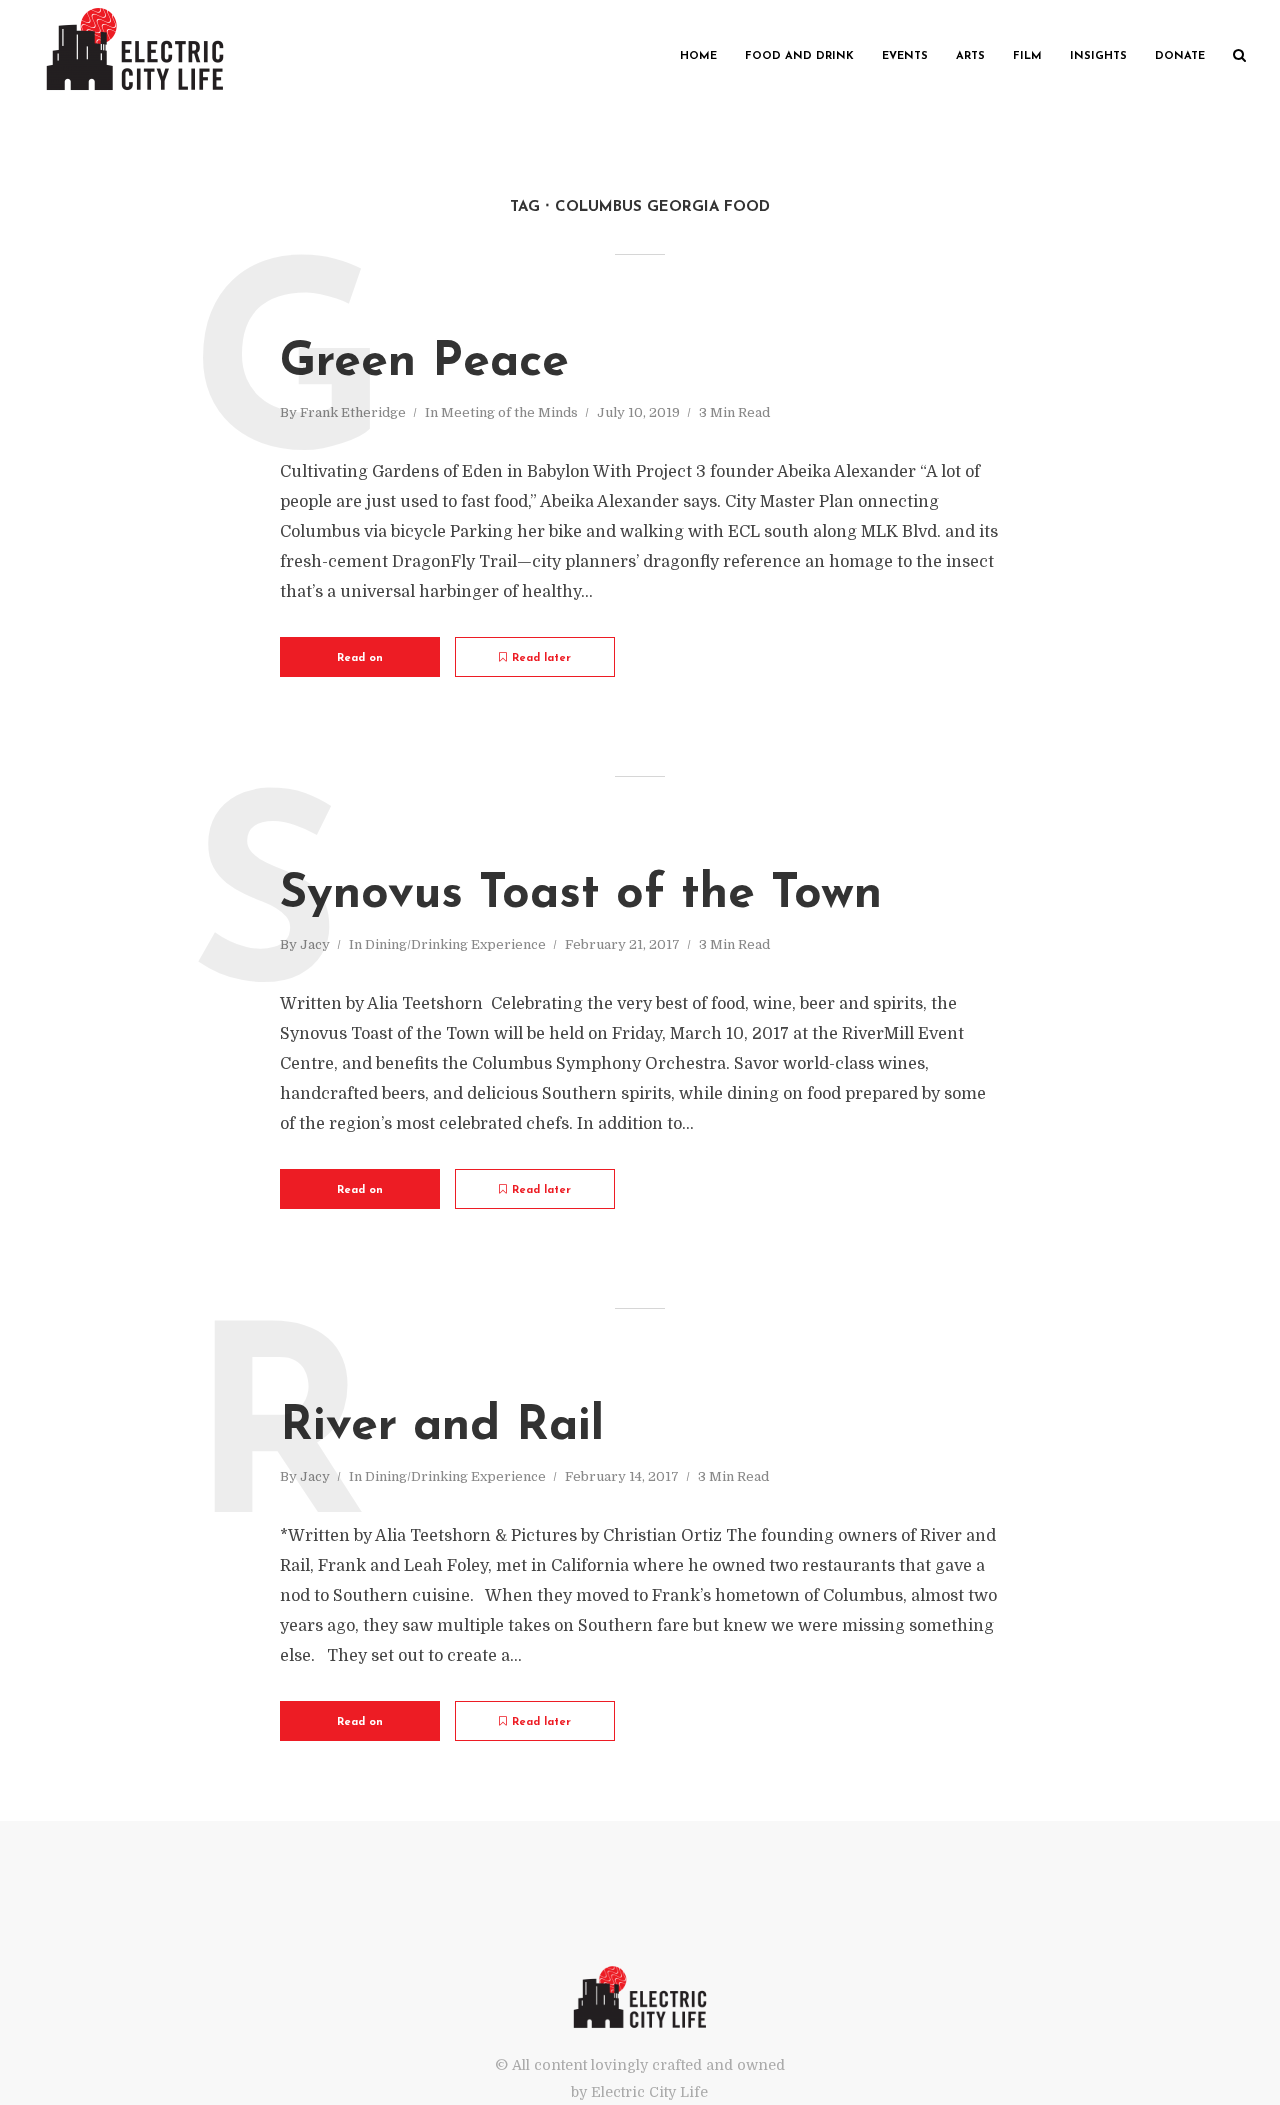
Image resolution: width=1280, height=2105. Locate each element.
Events (905, 56)
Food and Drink (799, 56)
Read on (360, 658)
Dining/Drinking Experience (455, 944)
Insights (1098, 56)
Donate (1180, 56)
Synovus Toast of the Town (581, 895)
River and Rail (442, 1427)
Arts (970, 56)
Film (1027, 56)
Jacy (315, 944)
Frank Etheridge (353, 412)
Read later (541, 658)
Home (698, 56)
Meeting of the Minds (509, 412)
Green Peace (424, 363)
